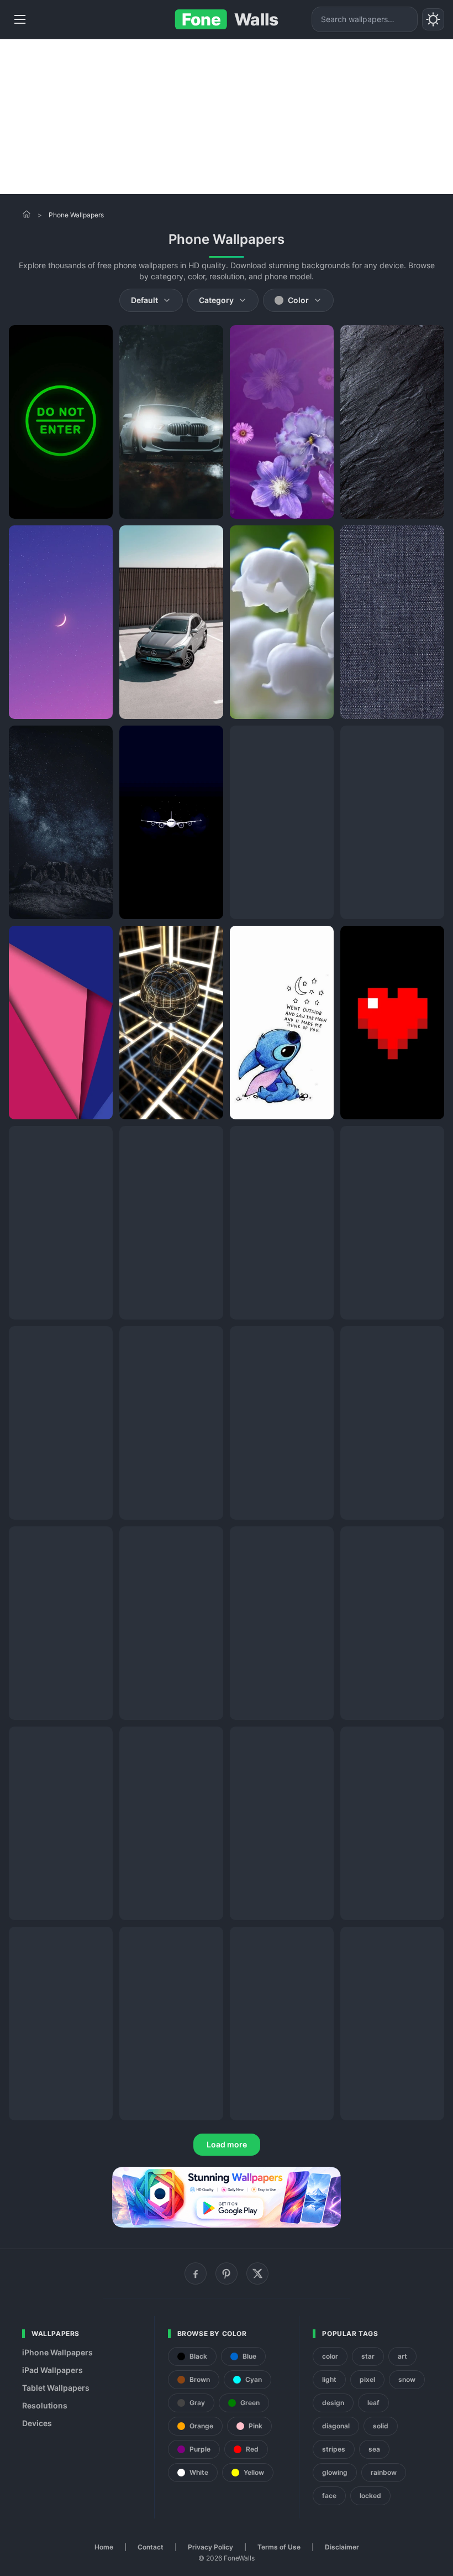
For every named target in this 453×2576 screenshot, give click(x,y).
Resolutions (45, 2405)
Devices (37, 2423)
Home (104, 2547)
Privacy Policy (210, 2547)
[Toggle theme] (433, 19)
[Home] (27, 214)
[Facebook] (196, 2273)
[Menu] (20, 19)
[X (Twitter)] (257, 2273)
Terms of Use (279, 2547)
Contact (151, 2547)
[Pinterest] (227, 2273)
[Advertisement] (227, 117)
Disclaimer (342, 2547)
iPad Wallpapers (52, 2370)
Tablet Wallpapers (56, 2388)
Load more (227, 2144)
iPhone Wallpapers (57, 2352)
